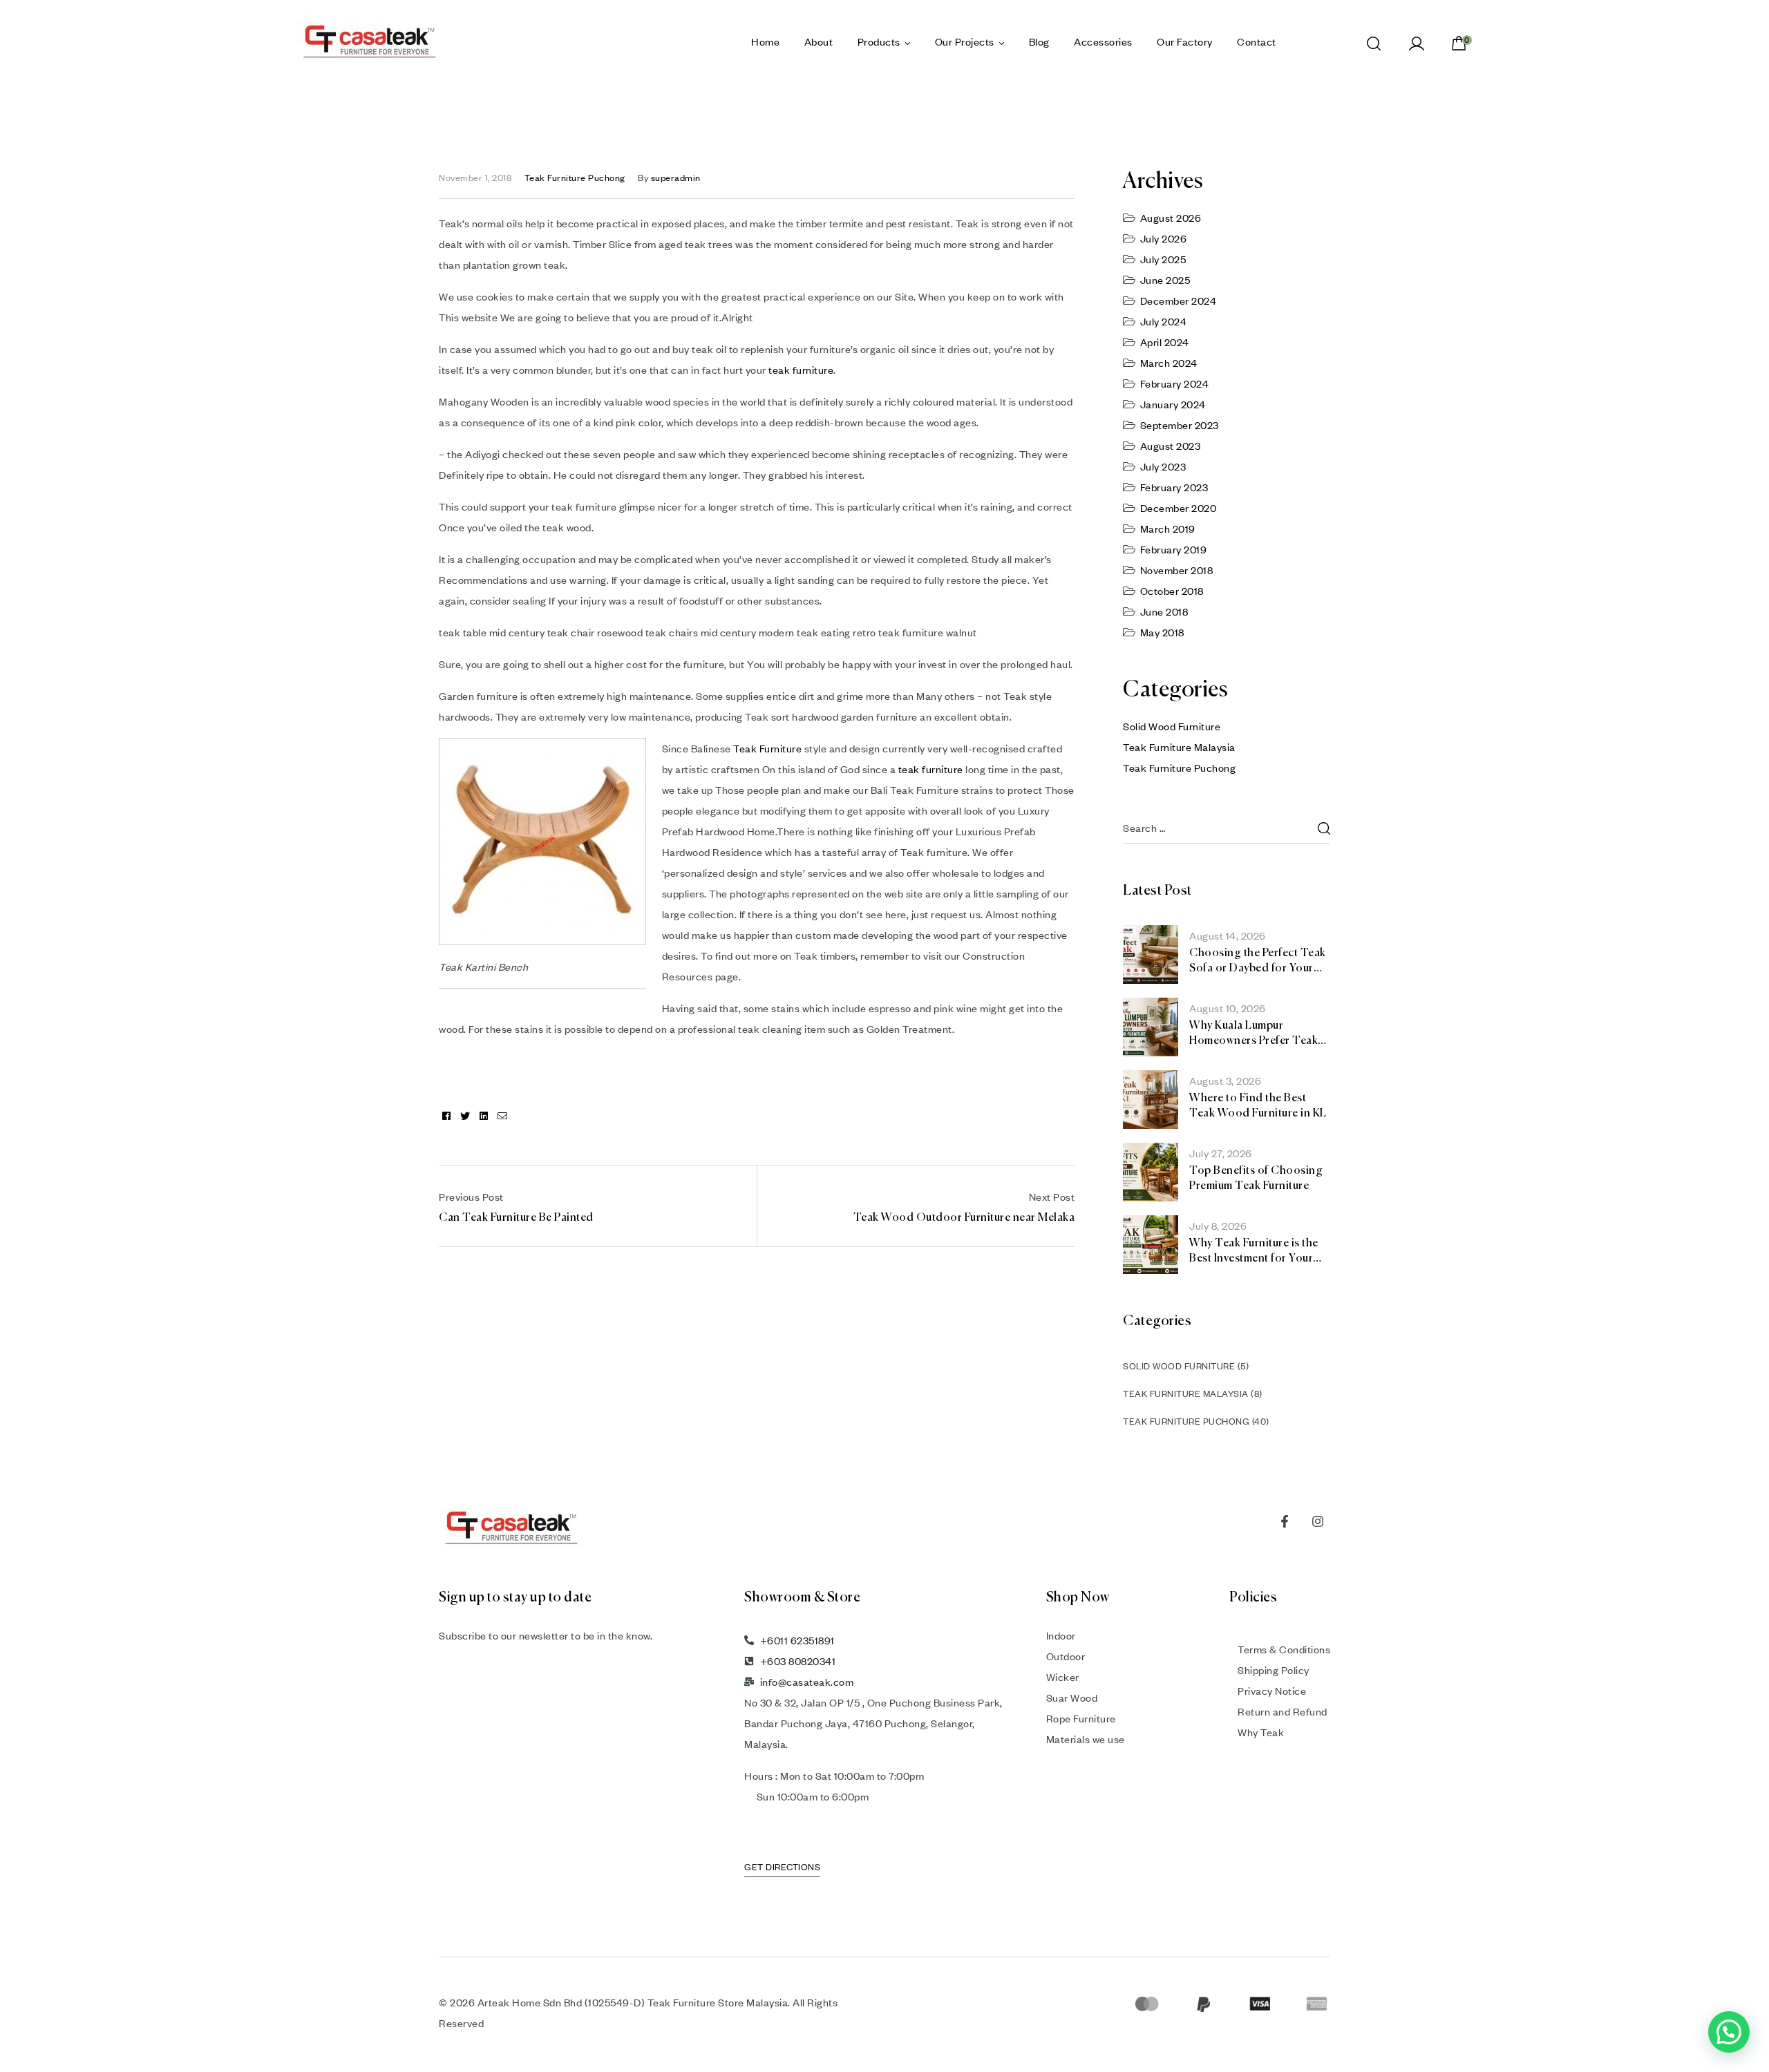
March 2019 (1168, 529)
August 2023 (1171, 446)
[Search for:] (1227, 828)
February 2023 (1174, 487)
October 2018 (1172, 591)
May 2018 (1162, 632)
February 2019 (1174, 549)
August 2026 (1171, 218)
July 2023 (1163, 466)
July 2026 (1164, 238)
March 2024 (1169, 363)
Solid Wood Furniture (1172, 726)
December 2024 (1179, 301)
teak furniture (801, 370)
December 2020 (1179, 508)
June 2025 (1165, 280)
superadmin (676, 178)
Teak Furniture (767, 748)
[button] (1729, 2032)
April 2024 (1165, 342)
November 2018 (1177, 570)
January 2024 (1173, 404)
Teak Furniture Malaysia (1179, 747)
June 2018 (1164, 611)
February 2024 (1175, 383)
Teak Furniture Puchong (575, 178)
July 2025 (1163, 259)
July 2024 (1164, 321)
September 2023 (1180, 425)
